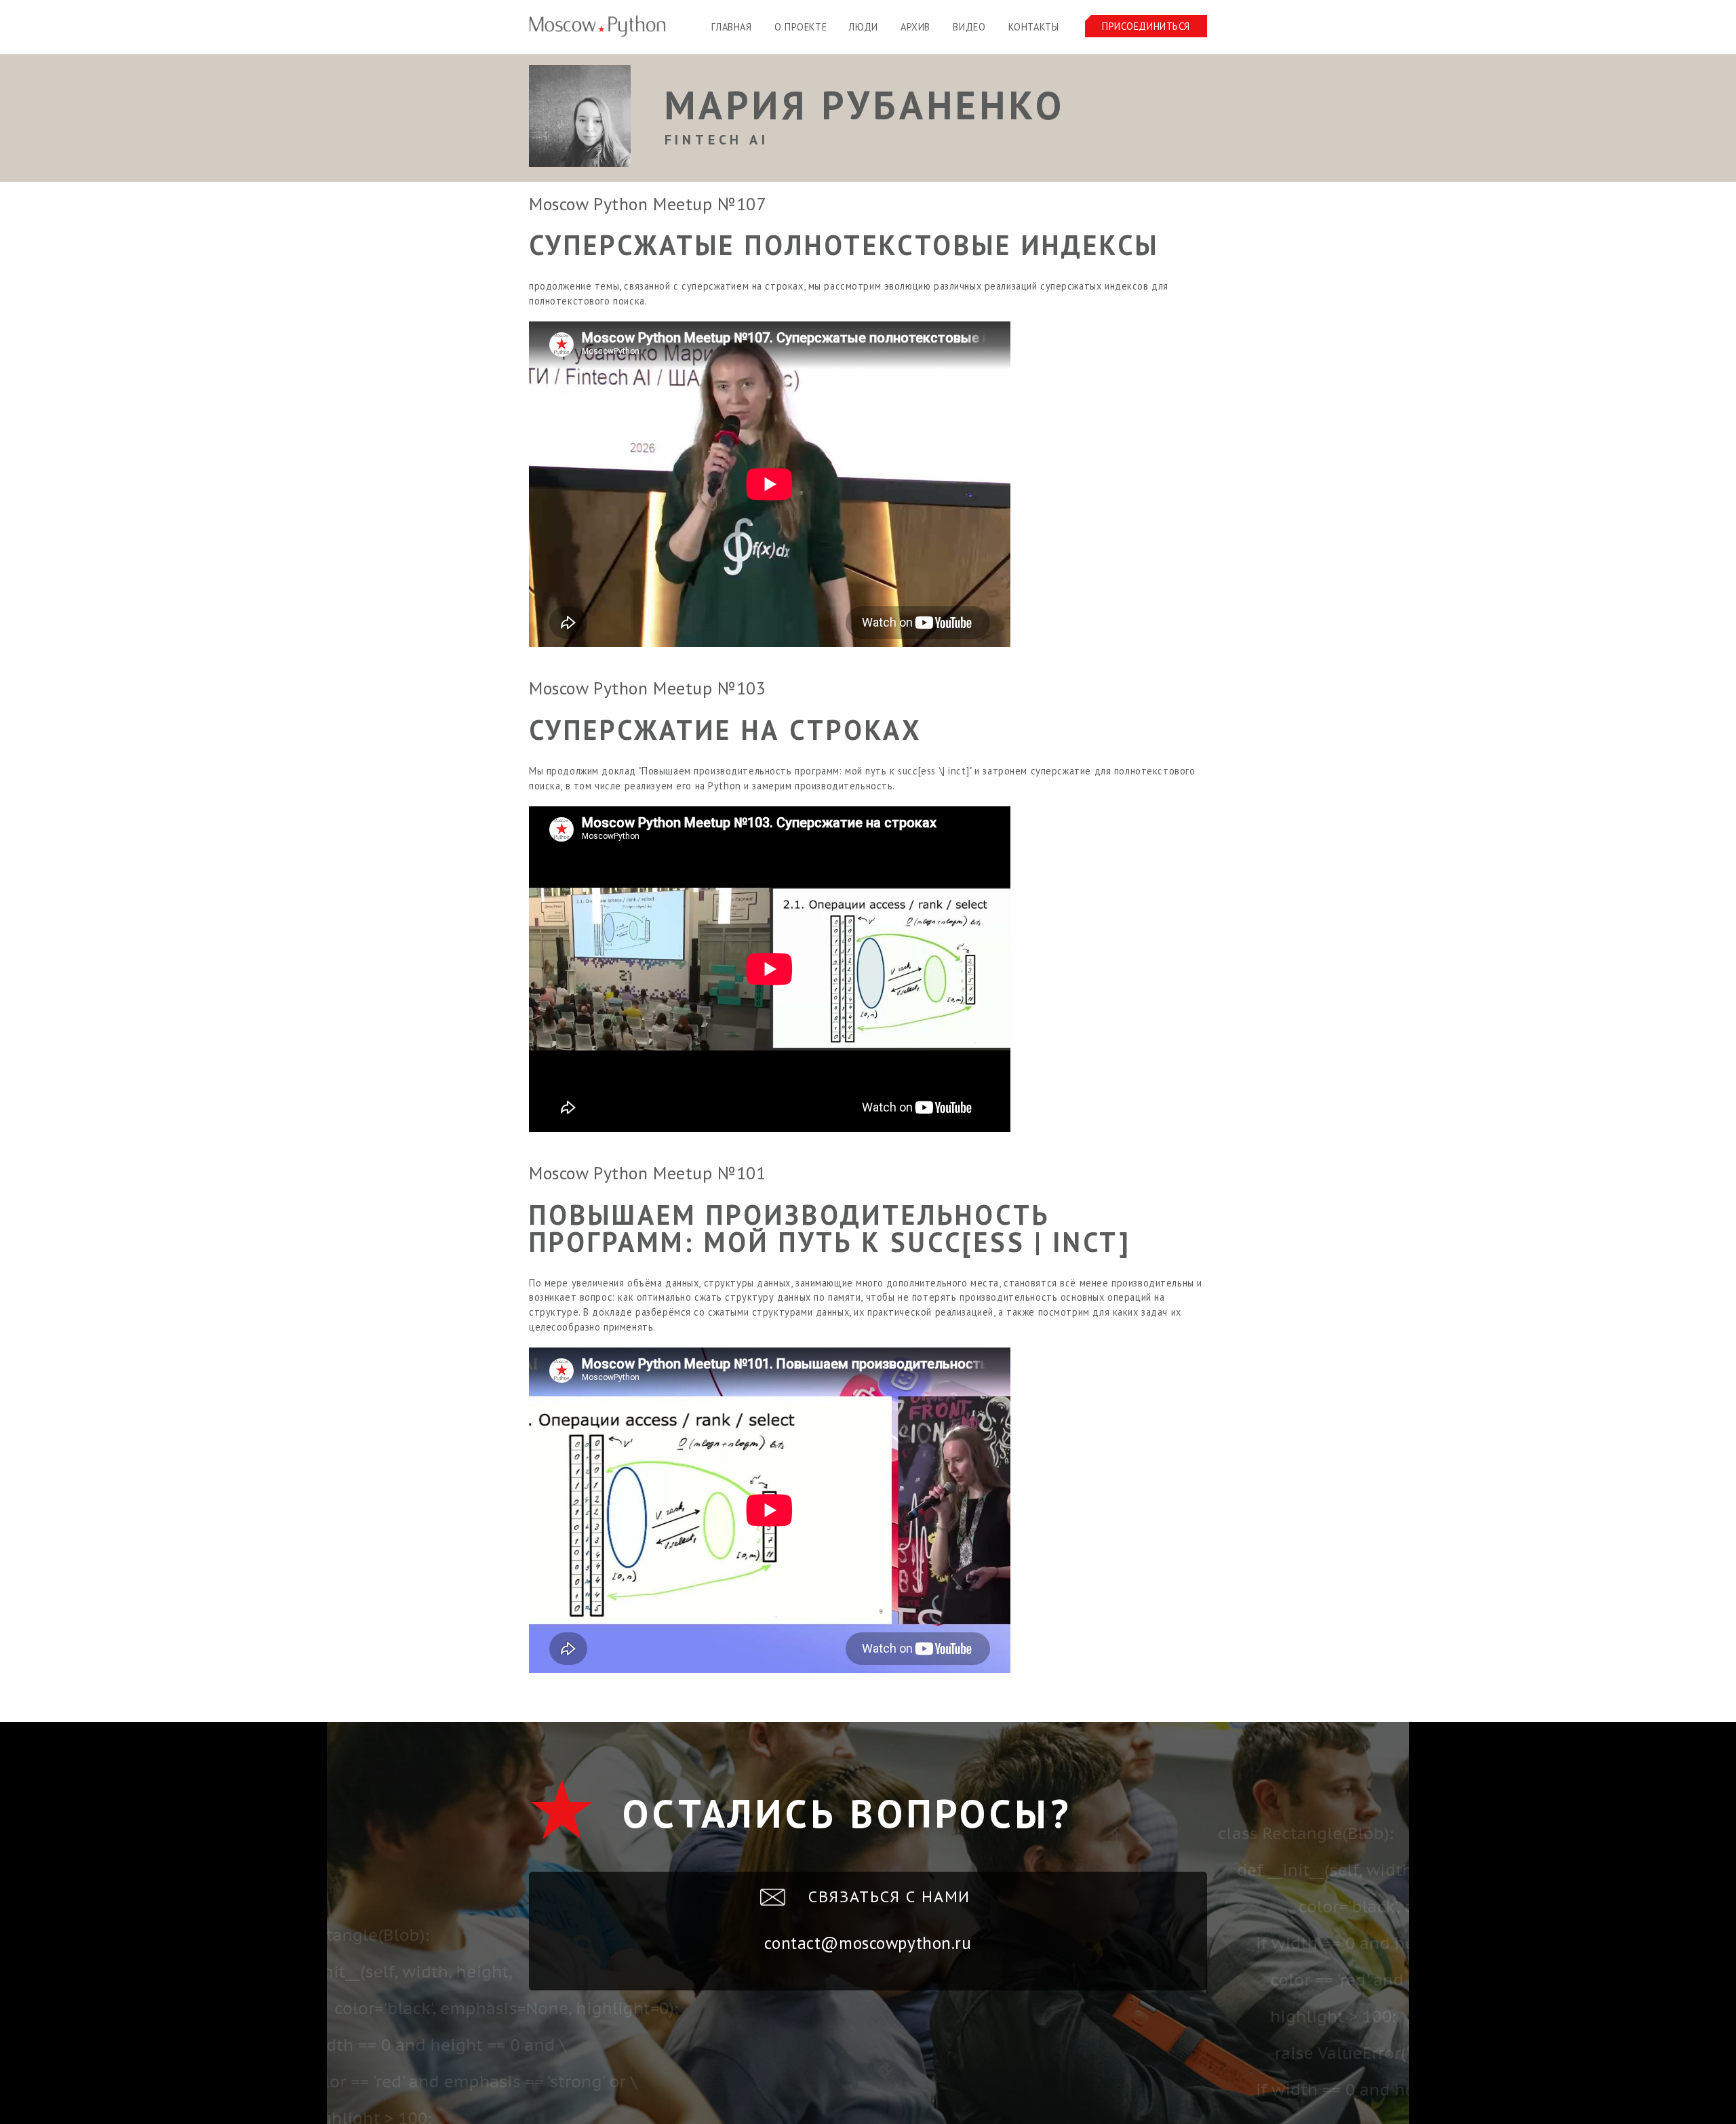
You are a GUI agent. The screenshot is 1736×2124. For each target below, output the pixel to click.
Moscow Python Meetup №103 (647, 688)
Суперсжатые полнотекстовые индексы (844, 245)
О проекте (801, 27)
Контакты (1034, 27)
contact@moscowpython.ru (868, 1943)
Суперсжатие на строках (725, 730)
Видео (969, 27)
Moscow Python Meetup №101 (647, 1173)
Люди (863, 27)
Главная (731, 27)
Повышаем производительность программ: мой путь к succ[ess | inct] (830, 1228)
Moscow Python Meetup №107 (647, 204)
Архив (915, 27)
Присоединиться (1146, 26)
